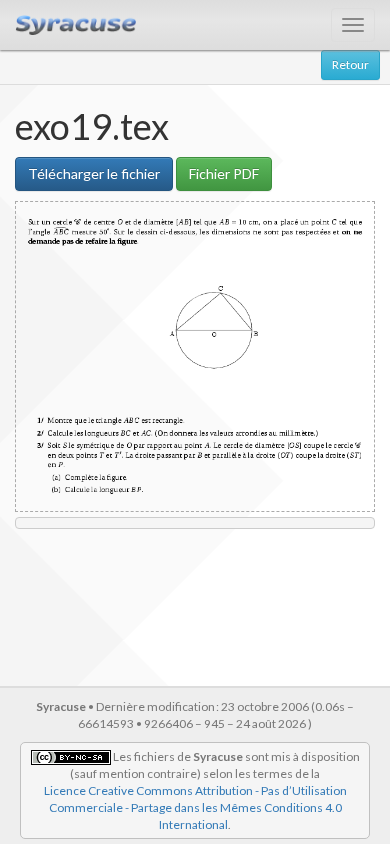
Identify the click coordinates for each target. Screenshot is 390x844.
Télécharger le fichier (94, 173)
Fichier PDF (224, 173)
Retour (350, 64)
